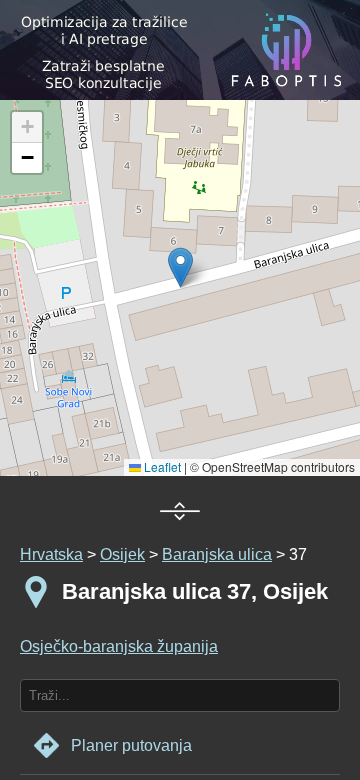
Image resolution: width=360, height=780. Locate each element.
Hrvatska (51, 554)
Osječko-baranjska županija (119, 646)
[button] (27, 127)
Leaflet (161, 466)
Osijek (122, 554)
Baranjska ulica (217, 554)
